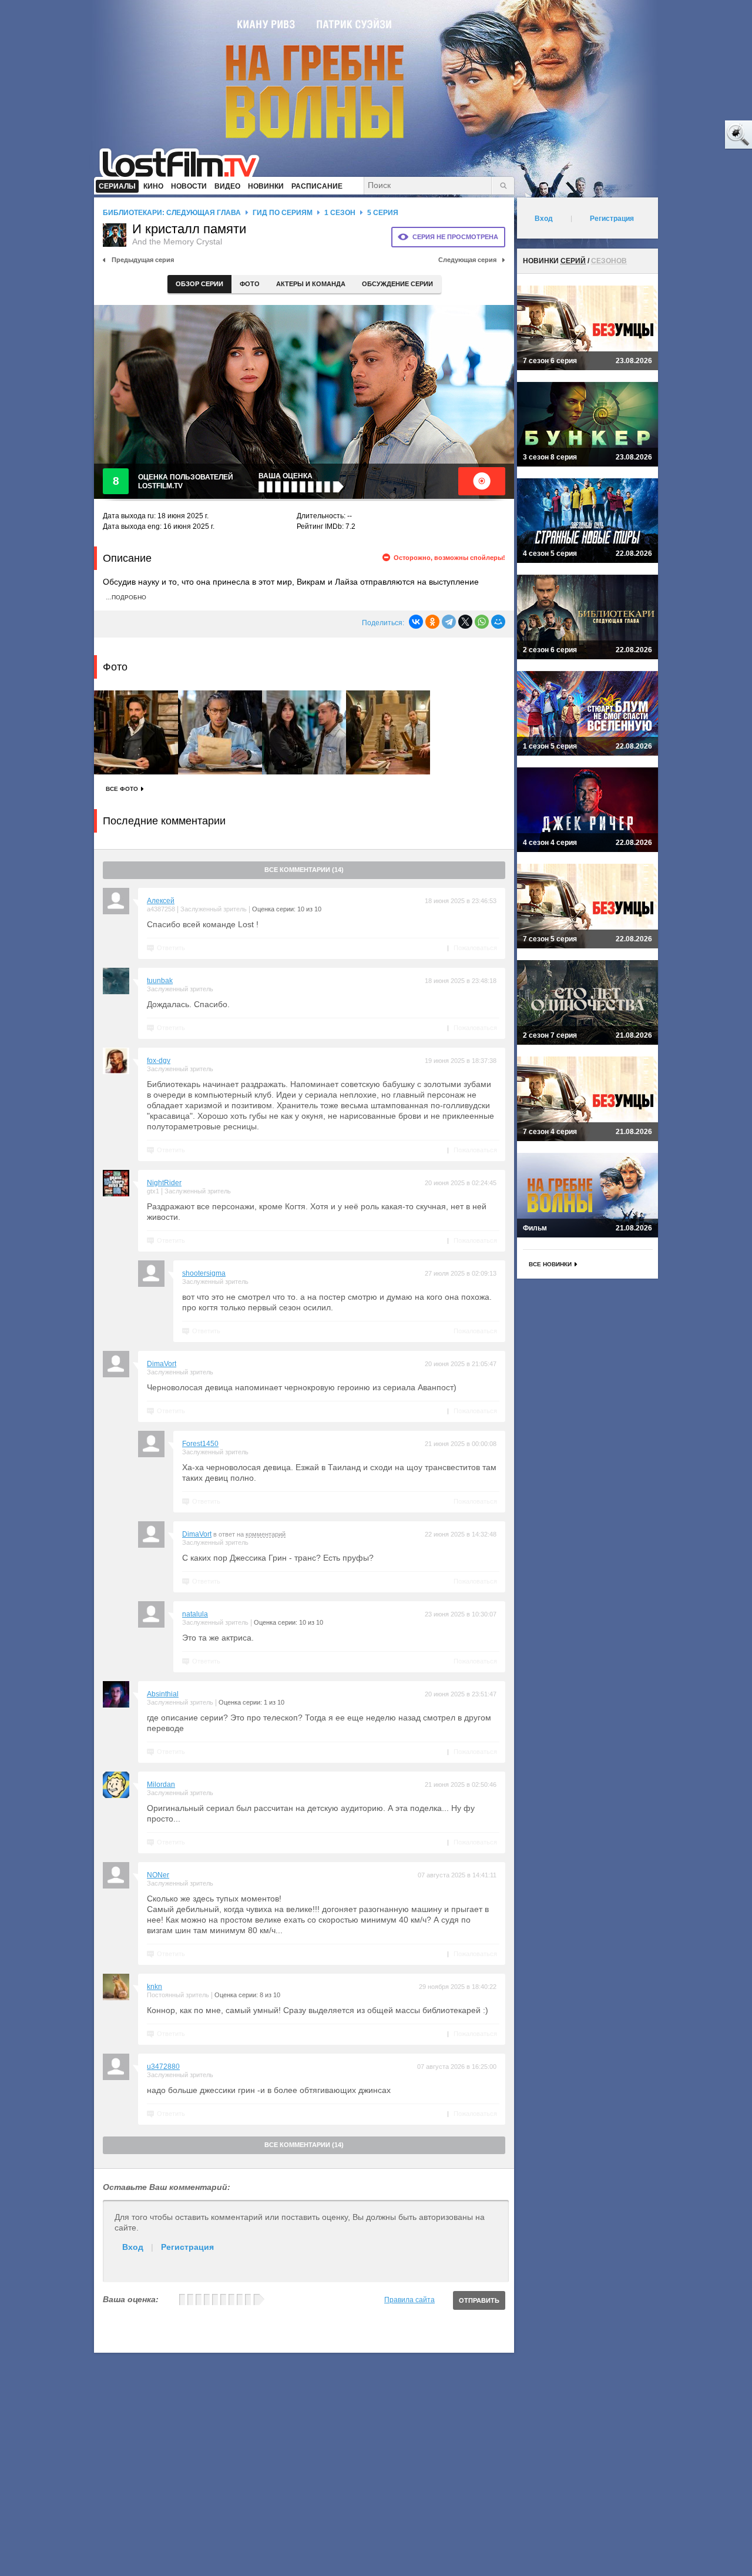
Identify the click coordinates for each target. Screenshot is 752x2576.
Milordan (161, 1785)
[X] (465, 622)
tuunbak (160, 981)
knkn (155, 1987)
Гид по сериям (283, 213)
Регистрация (187, 2247)
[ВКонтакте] (416, 622)
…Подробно (126, 597)
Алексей (161, 901)
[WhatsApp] (482, 622)
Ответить (171, 948)
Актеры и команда (311, 284)
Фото (250, 284)
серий (573, 261)
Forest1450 (200, 1444)
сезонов (609, 261)
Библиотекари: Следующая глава (172, 213)
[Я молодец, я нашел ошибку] (693, 135)
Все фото (122, 789)
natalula (195, 1614)
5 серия (383, 213)
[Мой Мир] (498, 622)
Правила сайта (409, 2300)
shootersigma (204, 1273)
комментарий (266, 1534)
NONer (158, 1875)
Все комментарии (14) (304, 870)
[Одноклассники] (432, 622)
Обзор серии (199, 284)
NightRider (164, 1183)
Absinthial (163, 1694)
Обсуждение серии (397, 284)
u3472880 (163, 2067)
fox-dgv (159, 1061)
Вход (133, 2247)
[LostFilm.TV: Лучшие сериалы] (185, 162)
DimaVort (162, 1364)
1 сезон (340, 213)
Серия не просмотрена (455, 237)
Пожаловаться (475, 948)
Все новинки (550, 1264)
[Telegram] (449, 622)
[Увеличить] (136, 732)
